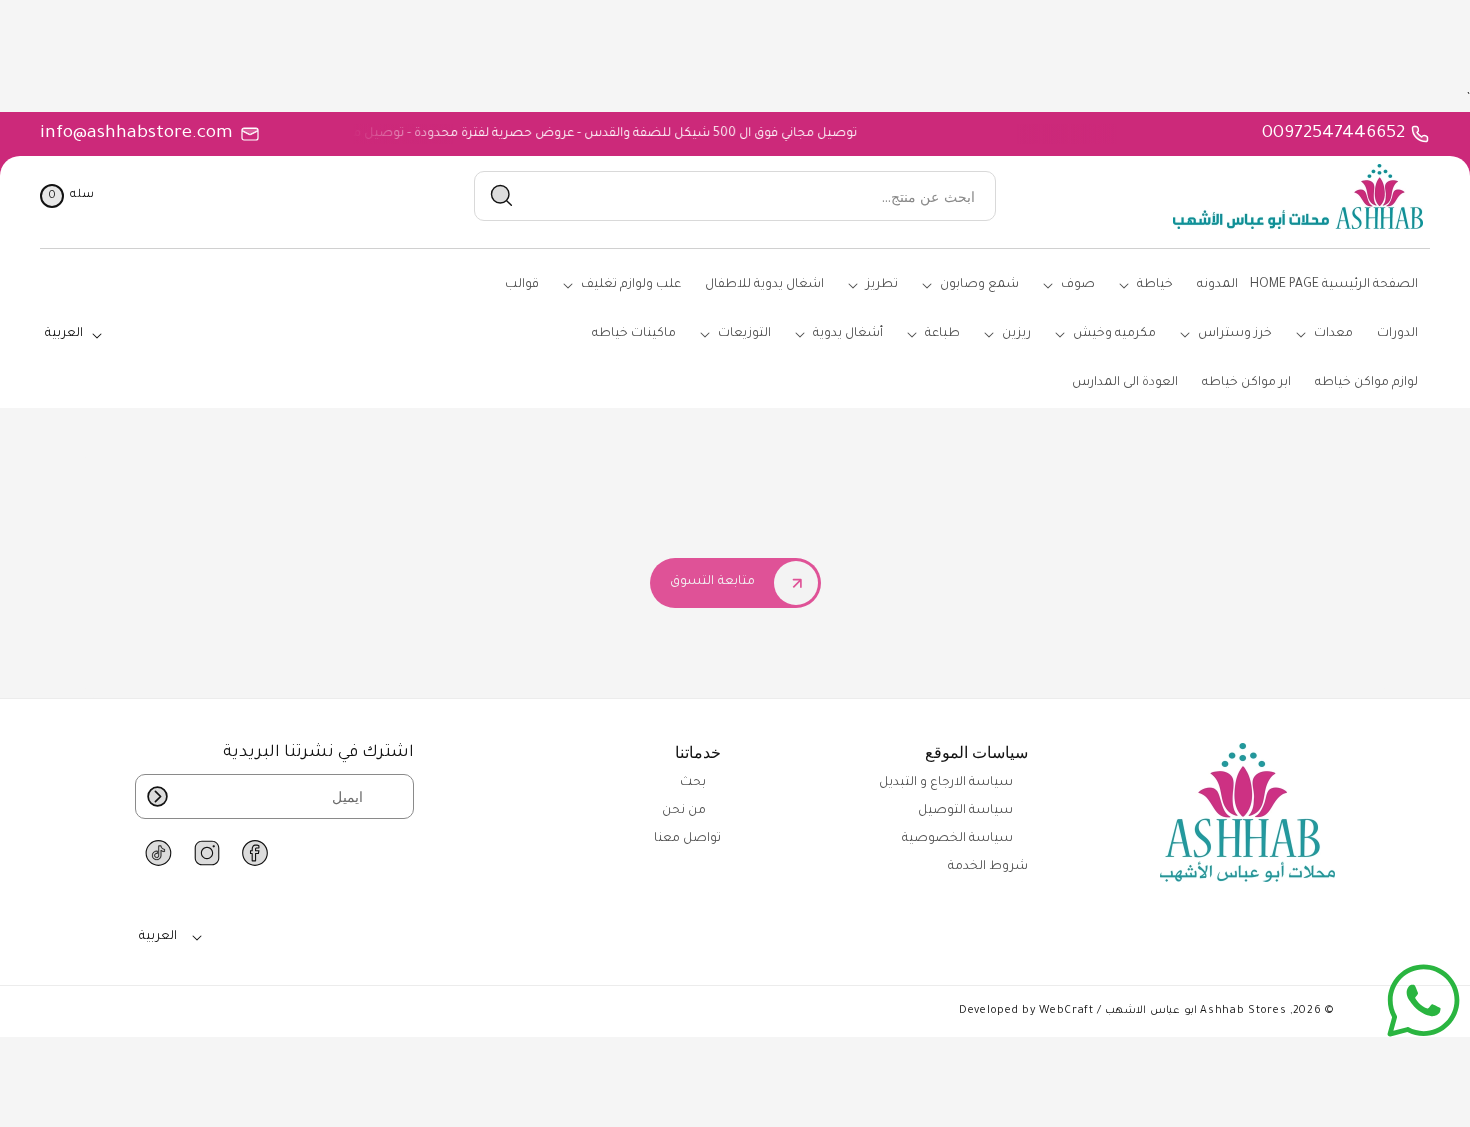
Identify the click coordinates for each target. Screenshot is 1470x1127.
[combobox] (734, 196)
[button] (67, 196)
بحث (693, 783)
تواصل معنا (687, 839)
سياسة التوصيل (965, 811)
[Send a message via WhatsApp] (1423, 1000)
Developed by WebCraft (1026, 1011)
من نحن (684, 811)
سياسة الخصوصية (957, 839)
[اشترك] (157, 796)
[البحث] (502, 196)
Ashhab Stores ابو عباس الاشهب (1195, 1011)
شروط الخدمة (988, 867)
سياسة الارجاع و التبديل (946, 783)
